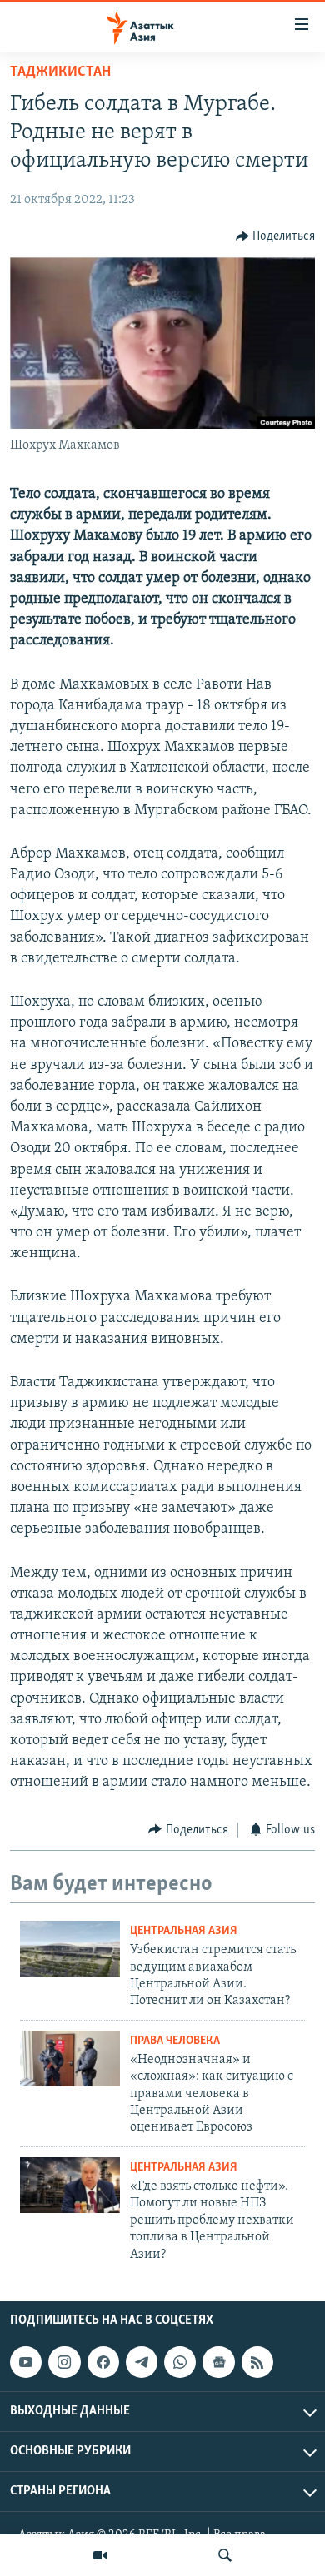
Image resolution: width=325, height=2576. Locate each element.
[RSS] (257, 2362)
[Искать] (225, 2555)
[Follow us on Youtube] (26, 2362)
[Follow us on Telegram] (142, 2362)
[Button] (276, 236)
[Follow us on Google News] (218, 2362)
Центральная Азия (184, 1931)
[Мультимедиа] (100, 2555)
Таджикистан (60, 72)
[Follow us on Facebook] (103, 2362)
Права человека (175, 2041)
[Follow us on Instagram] (64, 2362)
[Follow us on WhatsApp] (180, 2362)
